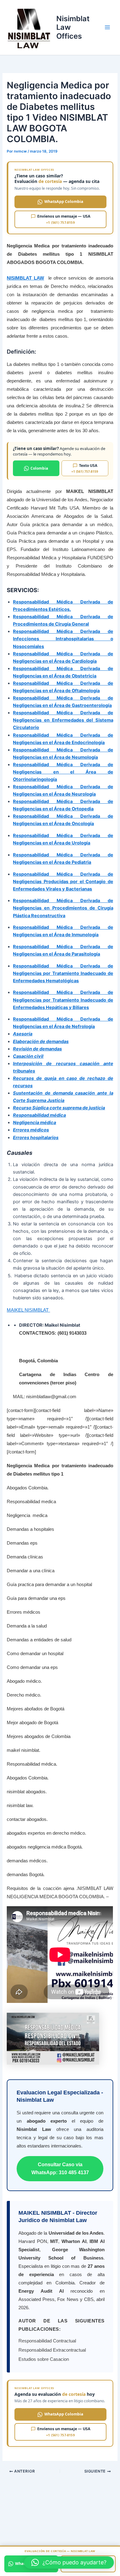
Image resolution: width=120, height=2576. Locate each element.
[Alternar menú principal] (107, 28)
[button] (69, 2562)
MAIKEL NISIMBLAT (28, 1310)
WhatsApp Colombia (64, 202)
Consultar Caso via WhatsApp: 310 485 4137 (60, 2169)
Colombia (39, 468)
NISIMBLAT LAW (25, 278)
